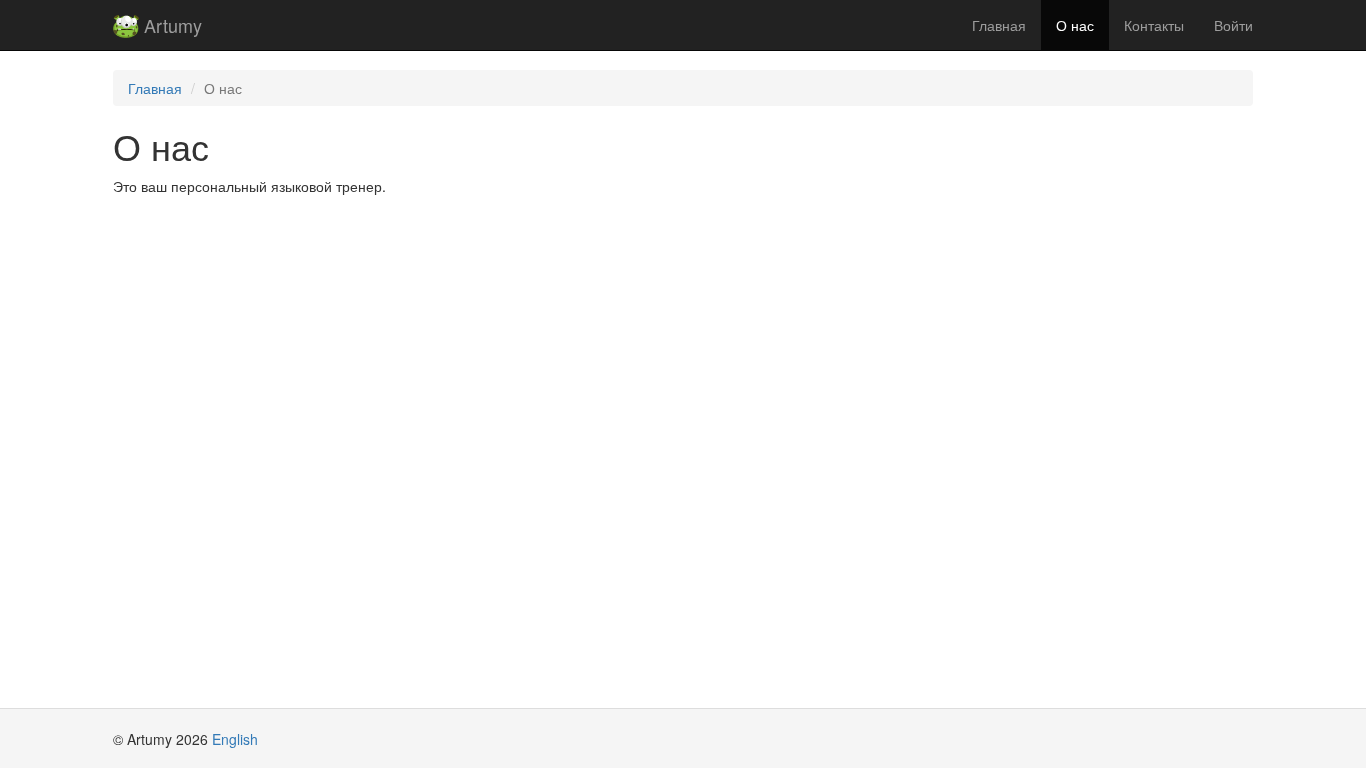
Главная (999, 25)
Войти (1233, 25)
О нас (1075, 25)
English (235, 739)
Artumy (170, 25)
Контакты (1154, 25)
